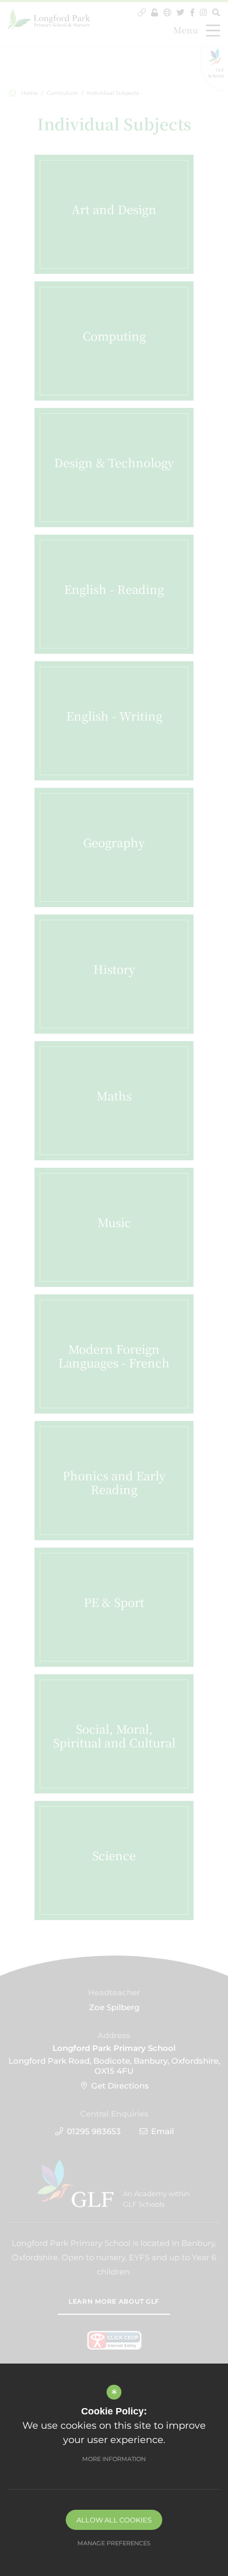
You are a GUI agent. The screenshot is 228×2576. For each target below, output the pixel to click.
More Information (114, 2459)
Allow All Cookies (114, 2520)
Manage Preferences (114, 2543)
